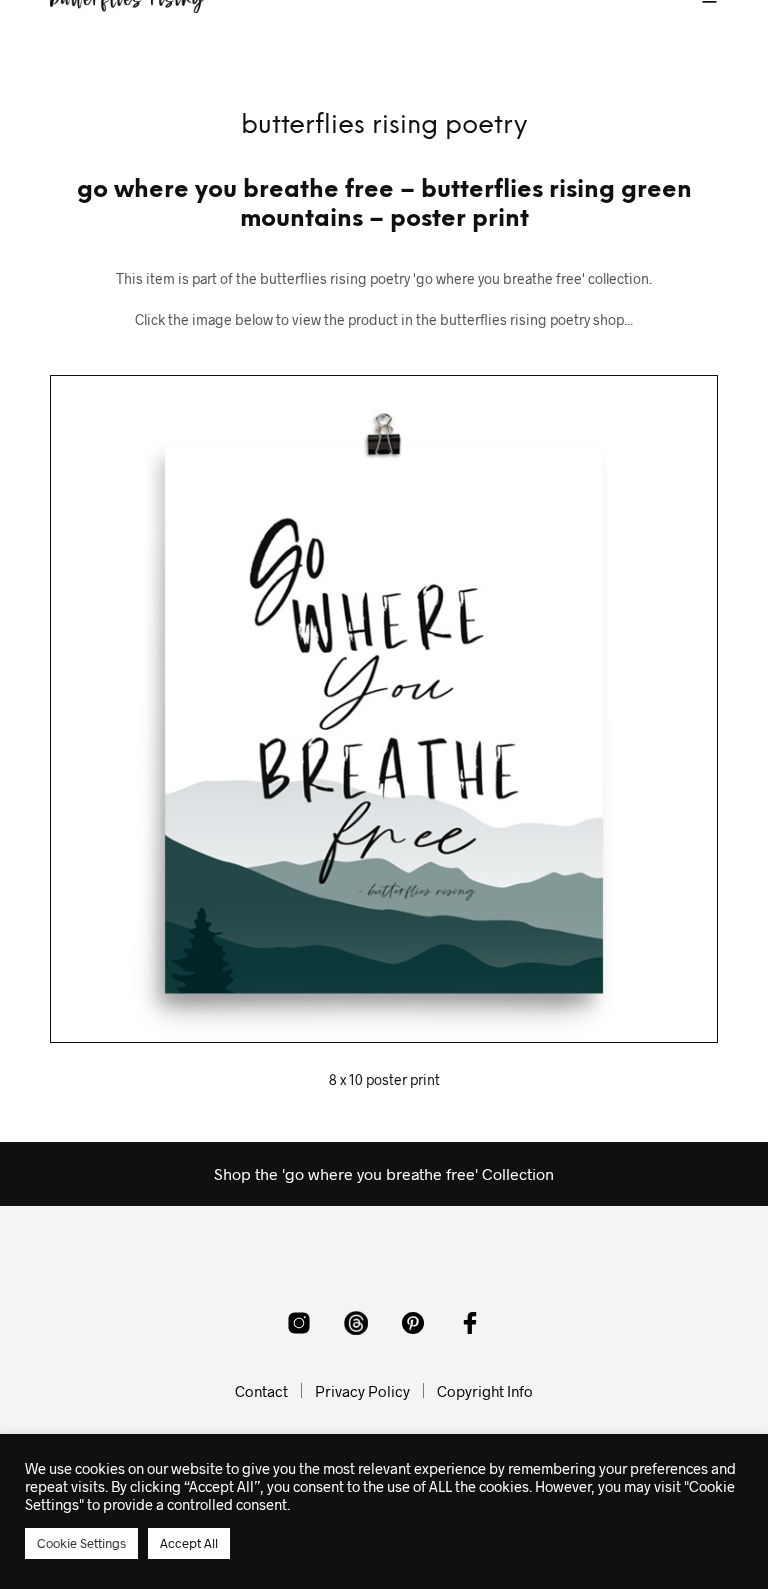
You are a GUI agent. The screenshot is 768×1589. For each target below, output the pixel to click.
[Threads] (356, 1323)
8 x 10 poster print (384, 1079)
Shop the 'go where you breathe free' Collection (384, 1173)
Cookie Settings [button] (81, 1543)
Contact (261, 1391)
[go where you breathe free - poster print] (384, 709)
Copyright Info (485, 1391)
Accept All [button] (189, 1543)
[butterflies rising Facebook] (470, 1323)
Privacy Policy (362, 1391)
